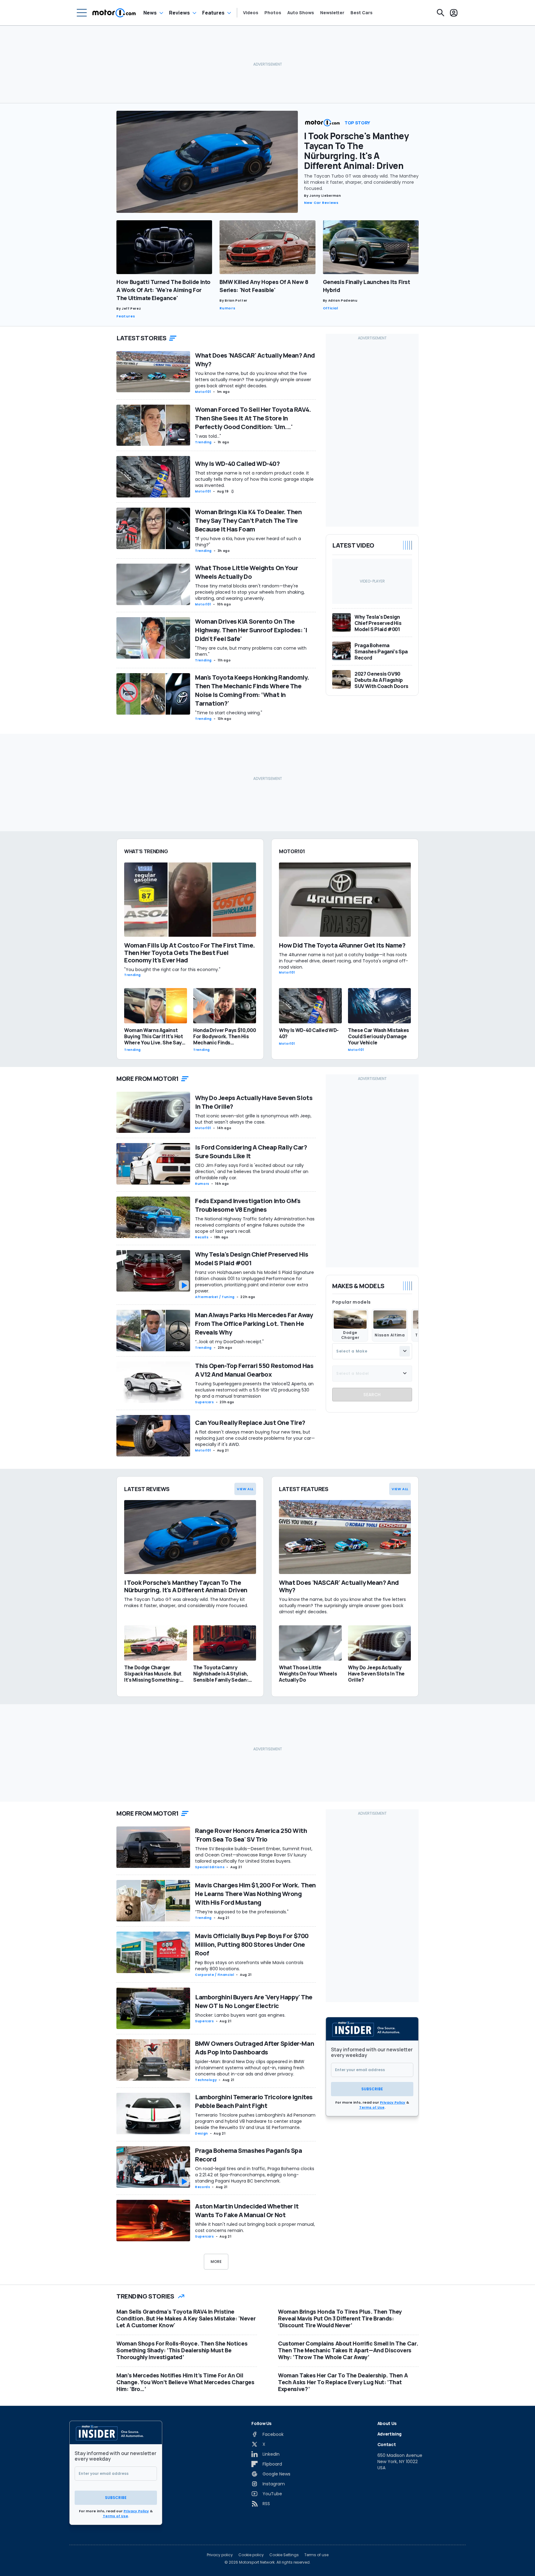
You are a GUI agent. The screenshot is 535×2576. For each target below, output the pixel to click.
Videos (251, 13)
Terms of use (316, 2555)
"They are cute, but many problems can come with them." (251, 651)
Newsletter (332, 13)
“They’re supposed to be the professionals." (242, 1912)
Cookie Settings (284, 2555)
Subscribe (372, 2089)
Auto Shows (301, 13)
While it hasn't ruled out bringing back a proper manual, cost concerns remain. (255, 2227)
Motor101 (203, 392)
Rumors (227, 308)
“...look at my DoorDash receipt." (229, 1342)
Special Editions (210, 1867)
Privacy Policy (393, 2102)
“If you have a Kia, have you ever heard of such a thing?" (248, 542)
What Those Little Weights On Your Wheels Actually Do (246, 572)
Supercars (204, 1402)
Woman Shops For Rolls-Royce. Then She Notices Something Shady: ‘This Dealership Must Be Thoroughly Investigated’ (182, 2350)
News (150, 13)
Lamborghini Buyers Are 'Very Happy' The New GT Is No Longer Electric (254, 2001)
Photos (273, 13)
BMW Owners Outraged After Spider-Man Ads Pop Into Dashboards (254, 2048)
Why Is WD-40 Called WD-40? (237, 464)
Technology (206, 2080)
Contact (387, 2444)
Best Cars (361, 13)
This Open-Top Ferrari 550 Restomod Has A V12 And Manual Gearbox (254, 1370)
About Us (387, 2423)
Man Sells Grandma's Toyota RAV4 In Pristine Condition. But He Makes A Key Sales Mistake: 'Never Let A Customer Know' (186, 2318)
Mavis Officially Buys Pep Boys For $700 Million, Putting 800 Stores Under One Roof (252, 1944)
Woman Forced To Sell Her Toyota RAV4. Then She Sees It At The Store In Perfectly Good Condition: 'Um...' (253, 418)
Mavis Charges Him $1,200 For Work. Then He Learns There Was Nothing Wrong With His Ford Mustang (255, 1894)
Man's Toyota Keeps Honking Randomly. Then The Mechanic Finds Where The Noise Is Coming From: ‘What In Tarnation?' (252, 690)
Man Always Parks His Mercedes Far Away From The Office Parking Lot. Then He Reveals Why (254, 1324)
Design (202, 2133)
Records (202, 2187)
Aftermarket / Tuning (215, 1297)
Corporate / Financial (215, 1975)
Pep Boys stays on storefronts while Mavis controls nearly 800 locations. (249, 1966)
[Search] (441, 13)
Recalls (202, 1237)
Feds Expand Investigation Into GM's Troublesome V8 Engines (248, 1205)
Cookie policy (251, 2555)
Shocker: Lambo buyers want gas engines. (240, 2015)
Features (213, 13)
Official (331, 308)
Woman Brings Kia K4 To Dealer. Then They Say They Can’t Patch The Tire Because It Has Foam (248, 520)
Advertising (389, 2434)
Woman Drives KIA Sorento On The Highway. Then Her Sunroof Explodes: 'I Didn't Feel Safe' (251, 630)
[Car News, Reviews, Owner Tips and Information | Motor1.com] (114, 13)
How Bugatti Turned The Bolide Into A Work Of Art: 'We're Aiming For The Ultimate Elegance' (163, 290)
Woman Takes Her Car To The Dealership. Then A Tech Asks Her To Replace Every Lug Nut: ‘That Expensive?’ (343, 2382)
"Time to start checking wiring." (229, 713)
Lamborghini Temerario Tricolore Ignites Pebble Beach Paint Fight (254, 2101)
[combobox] (372, 1351)
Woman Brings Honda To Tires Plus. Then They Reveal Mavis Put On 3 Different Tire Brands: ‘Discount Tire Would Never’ (340, 2318)
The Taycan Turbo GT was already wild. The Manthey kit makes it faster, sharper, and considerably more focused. (361, 182)
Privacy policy (220, 2555)
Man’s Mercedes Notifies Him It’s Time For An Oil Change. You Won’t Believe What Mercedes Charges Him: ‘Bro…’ (185, 2382)
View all (245, 1489)
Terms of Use (372, 2107)
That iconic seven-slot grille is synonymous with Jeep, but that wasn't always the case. (253, 1119)
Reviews (179, 13)
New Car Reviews (321, 203)
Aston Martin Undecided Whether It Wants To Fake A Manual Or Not (247, 2210)
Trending (203, 442)
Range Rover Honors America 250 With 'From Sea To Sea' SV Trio (251, 1835)
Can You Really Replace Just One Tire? (250, 1423)
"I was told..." (208, 436)
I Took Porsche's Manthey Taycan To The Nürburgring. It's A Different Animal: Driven (356, 151)
